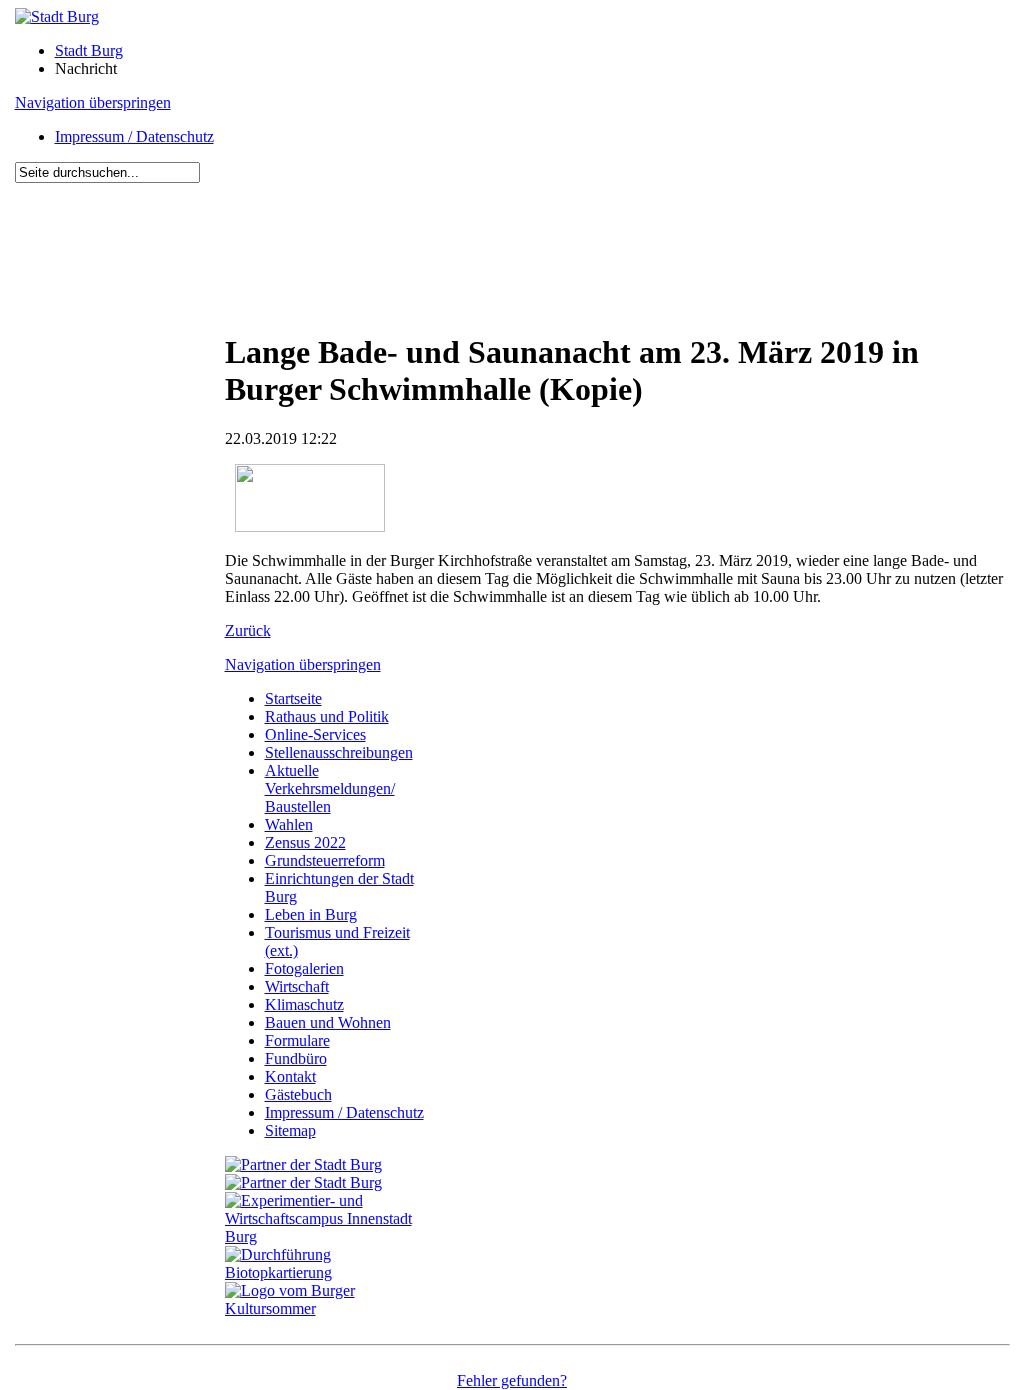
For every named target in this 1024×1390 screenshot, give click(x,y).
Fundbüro (296, 1058)
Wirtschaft (297, 986)
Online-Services (315, 734)
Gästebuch (298, 1094)
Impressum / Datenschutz (134, 136)
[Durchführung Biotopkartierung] (330, 1272)
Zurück (248, 630)
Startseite (293, 698)
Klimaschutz (304, 1004)
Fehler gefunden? (512, 1380)
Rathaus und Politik (327, 716)
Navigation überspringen (93, 102)
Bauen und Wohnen (328, 1022)
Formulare (297, 1040)
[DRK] (330, 1308)
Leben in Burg (311, 914)
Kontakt (290, 1076)
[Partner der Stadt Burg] (303, 1182)
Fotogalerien (304, 968)
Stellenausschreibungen (339, 752)
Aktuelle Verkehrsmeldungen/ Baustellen (330, 788)
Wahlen (289, 824)
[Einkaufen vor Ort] (303, 1164)
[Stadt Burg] (57, 16)
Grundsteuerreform (325, 860)
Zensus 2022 (305, 842)
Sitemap (290, 1130)
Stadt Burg (89, 50)
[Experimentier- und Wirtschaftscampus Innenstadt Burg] (330, 1236)
